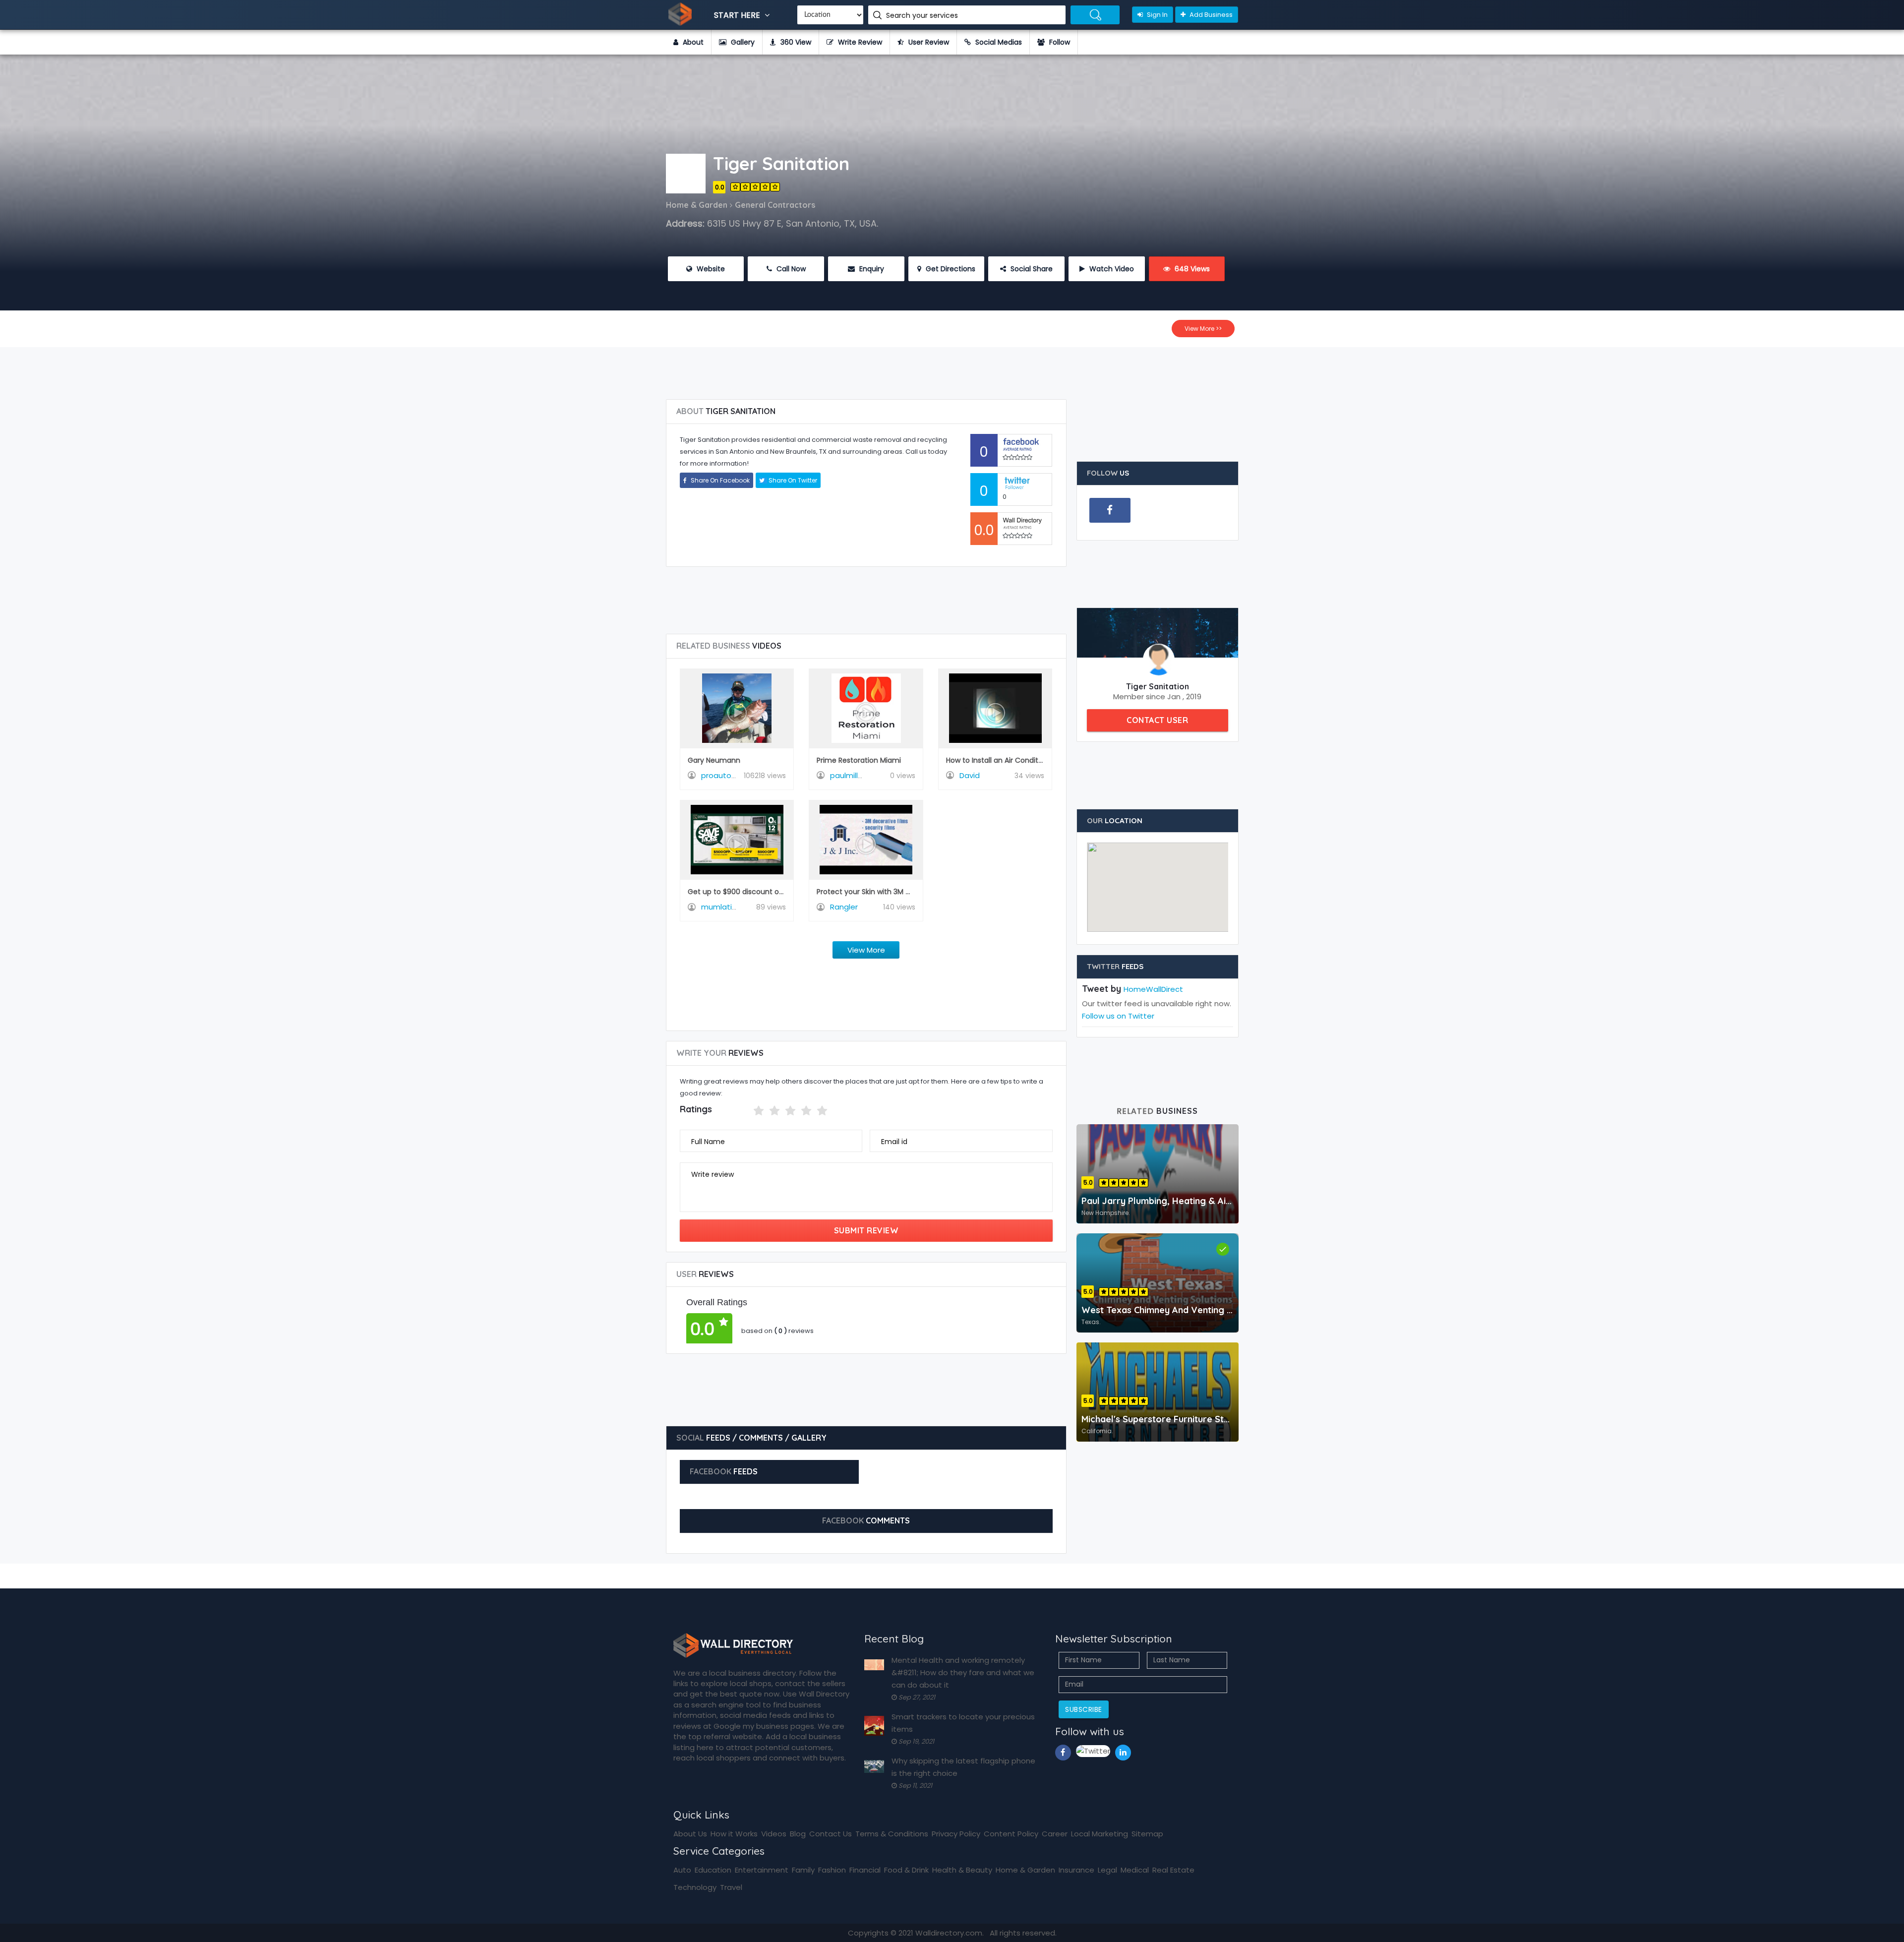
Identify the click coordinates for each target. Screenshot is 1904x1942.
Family (803, 1870)
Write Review (859, 42)
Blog (798, 1834)
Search (1095, 15)
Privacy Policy (956, 1834)
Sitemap (1147, 1834)
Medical (1135, 1870)
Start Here (738, 15)
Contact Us (831, 1834)
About (692, 42)
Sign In (1157, 15)
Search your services (923, 15)
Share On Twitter (792, 480)
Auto (682, 1870)
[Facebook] (1110, 510)
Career (1055, 1834)
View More (866, 950)
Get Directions (950, 269)
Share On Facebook (719, 480)
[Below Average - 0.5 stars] (747, 1111)
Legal (1107, 1870)
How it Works (734, 1834)
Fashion (832, 1870)
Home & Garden (1025, 1870)
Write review (713, 1174)
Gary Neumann (714, 760)
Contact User (1157, 720)
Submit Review (866, 1230)
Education (713, 1870)
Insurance (1076, 1870)
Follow (1059, 42)
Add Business (1210, 15)
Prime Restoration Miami (859, 760)
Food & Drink (906, 1870)
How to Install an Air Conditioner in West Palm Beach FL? (1042, 760)
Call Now (790, 269)
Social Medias (998, 42)
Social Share (1031, 269)
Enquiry (871, 269)
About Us (690, 1834)
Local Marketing (1100, 1834)
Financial (865, 1870)
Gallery (742, 42)
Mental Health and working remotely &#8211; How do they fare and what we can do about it (963, 1672)
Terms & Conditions (892, 1834)
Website (710, 269)
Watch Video (1111, 269)
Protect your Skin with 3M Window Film (883, 892)
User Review (928, 42)
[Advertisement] (952, 369)
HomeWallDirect (1153, 989)
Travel (731, 1887)
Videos (774, 1834)
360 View (795, 42)
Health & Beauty (962, 1870)
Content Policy (1011, 1834)
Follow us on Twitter (1118, 1016)
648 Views (1191, 269)
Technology (695, 1887)
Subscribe (1084, 1709)
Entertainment (762, 1870)
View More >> (1203, 329)
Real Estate (1173, 1870)
